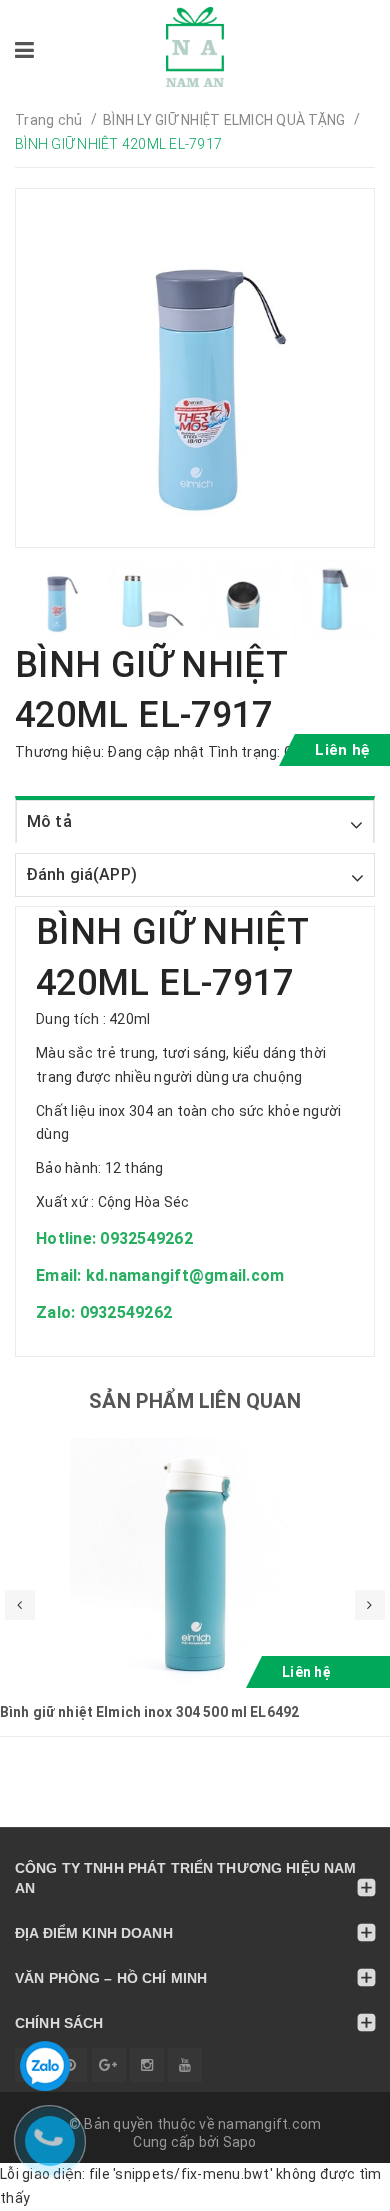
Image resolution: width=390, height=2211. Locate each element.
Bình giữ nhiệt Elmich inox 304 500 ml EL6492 (149, 1712)
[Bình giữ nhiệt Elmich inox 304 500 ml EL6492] (195, 1563)
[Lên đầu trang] (330, 2186)
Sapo (240, 2142)
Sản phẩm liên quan (195, 1401)
